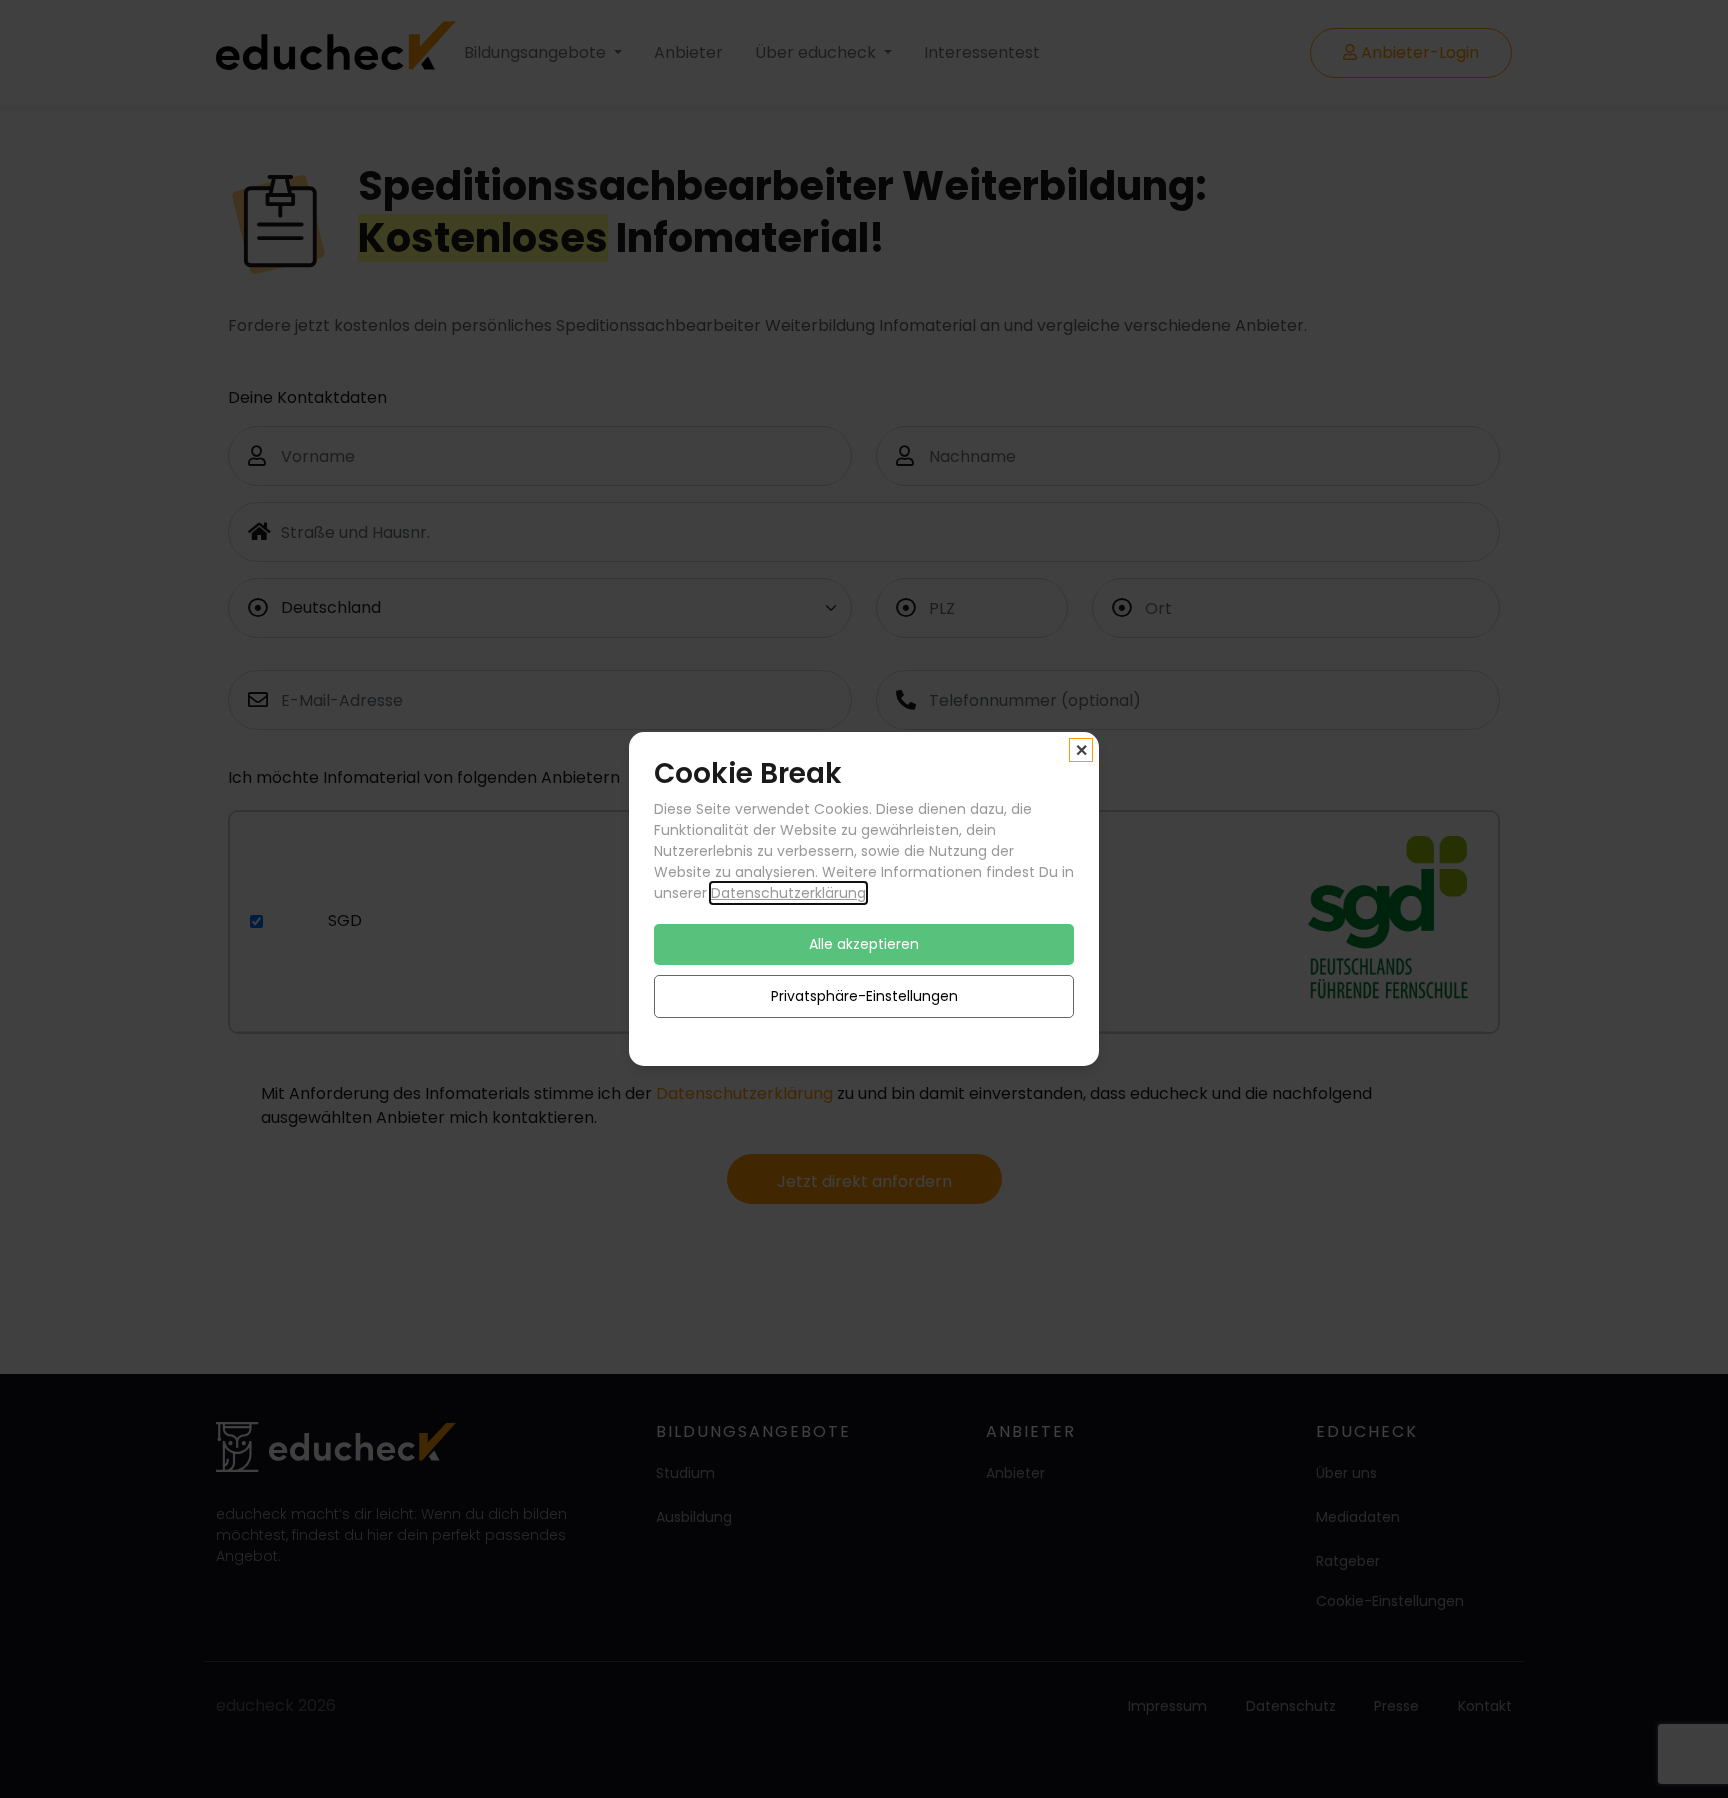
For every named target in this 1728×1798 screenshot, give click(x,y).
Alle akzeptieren (864, 944)
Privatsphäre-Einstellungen (864, 996)
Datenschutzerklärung (788, 893)
